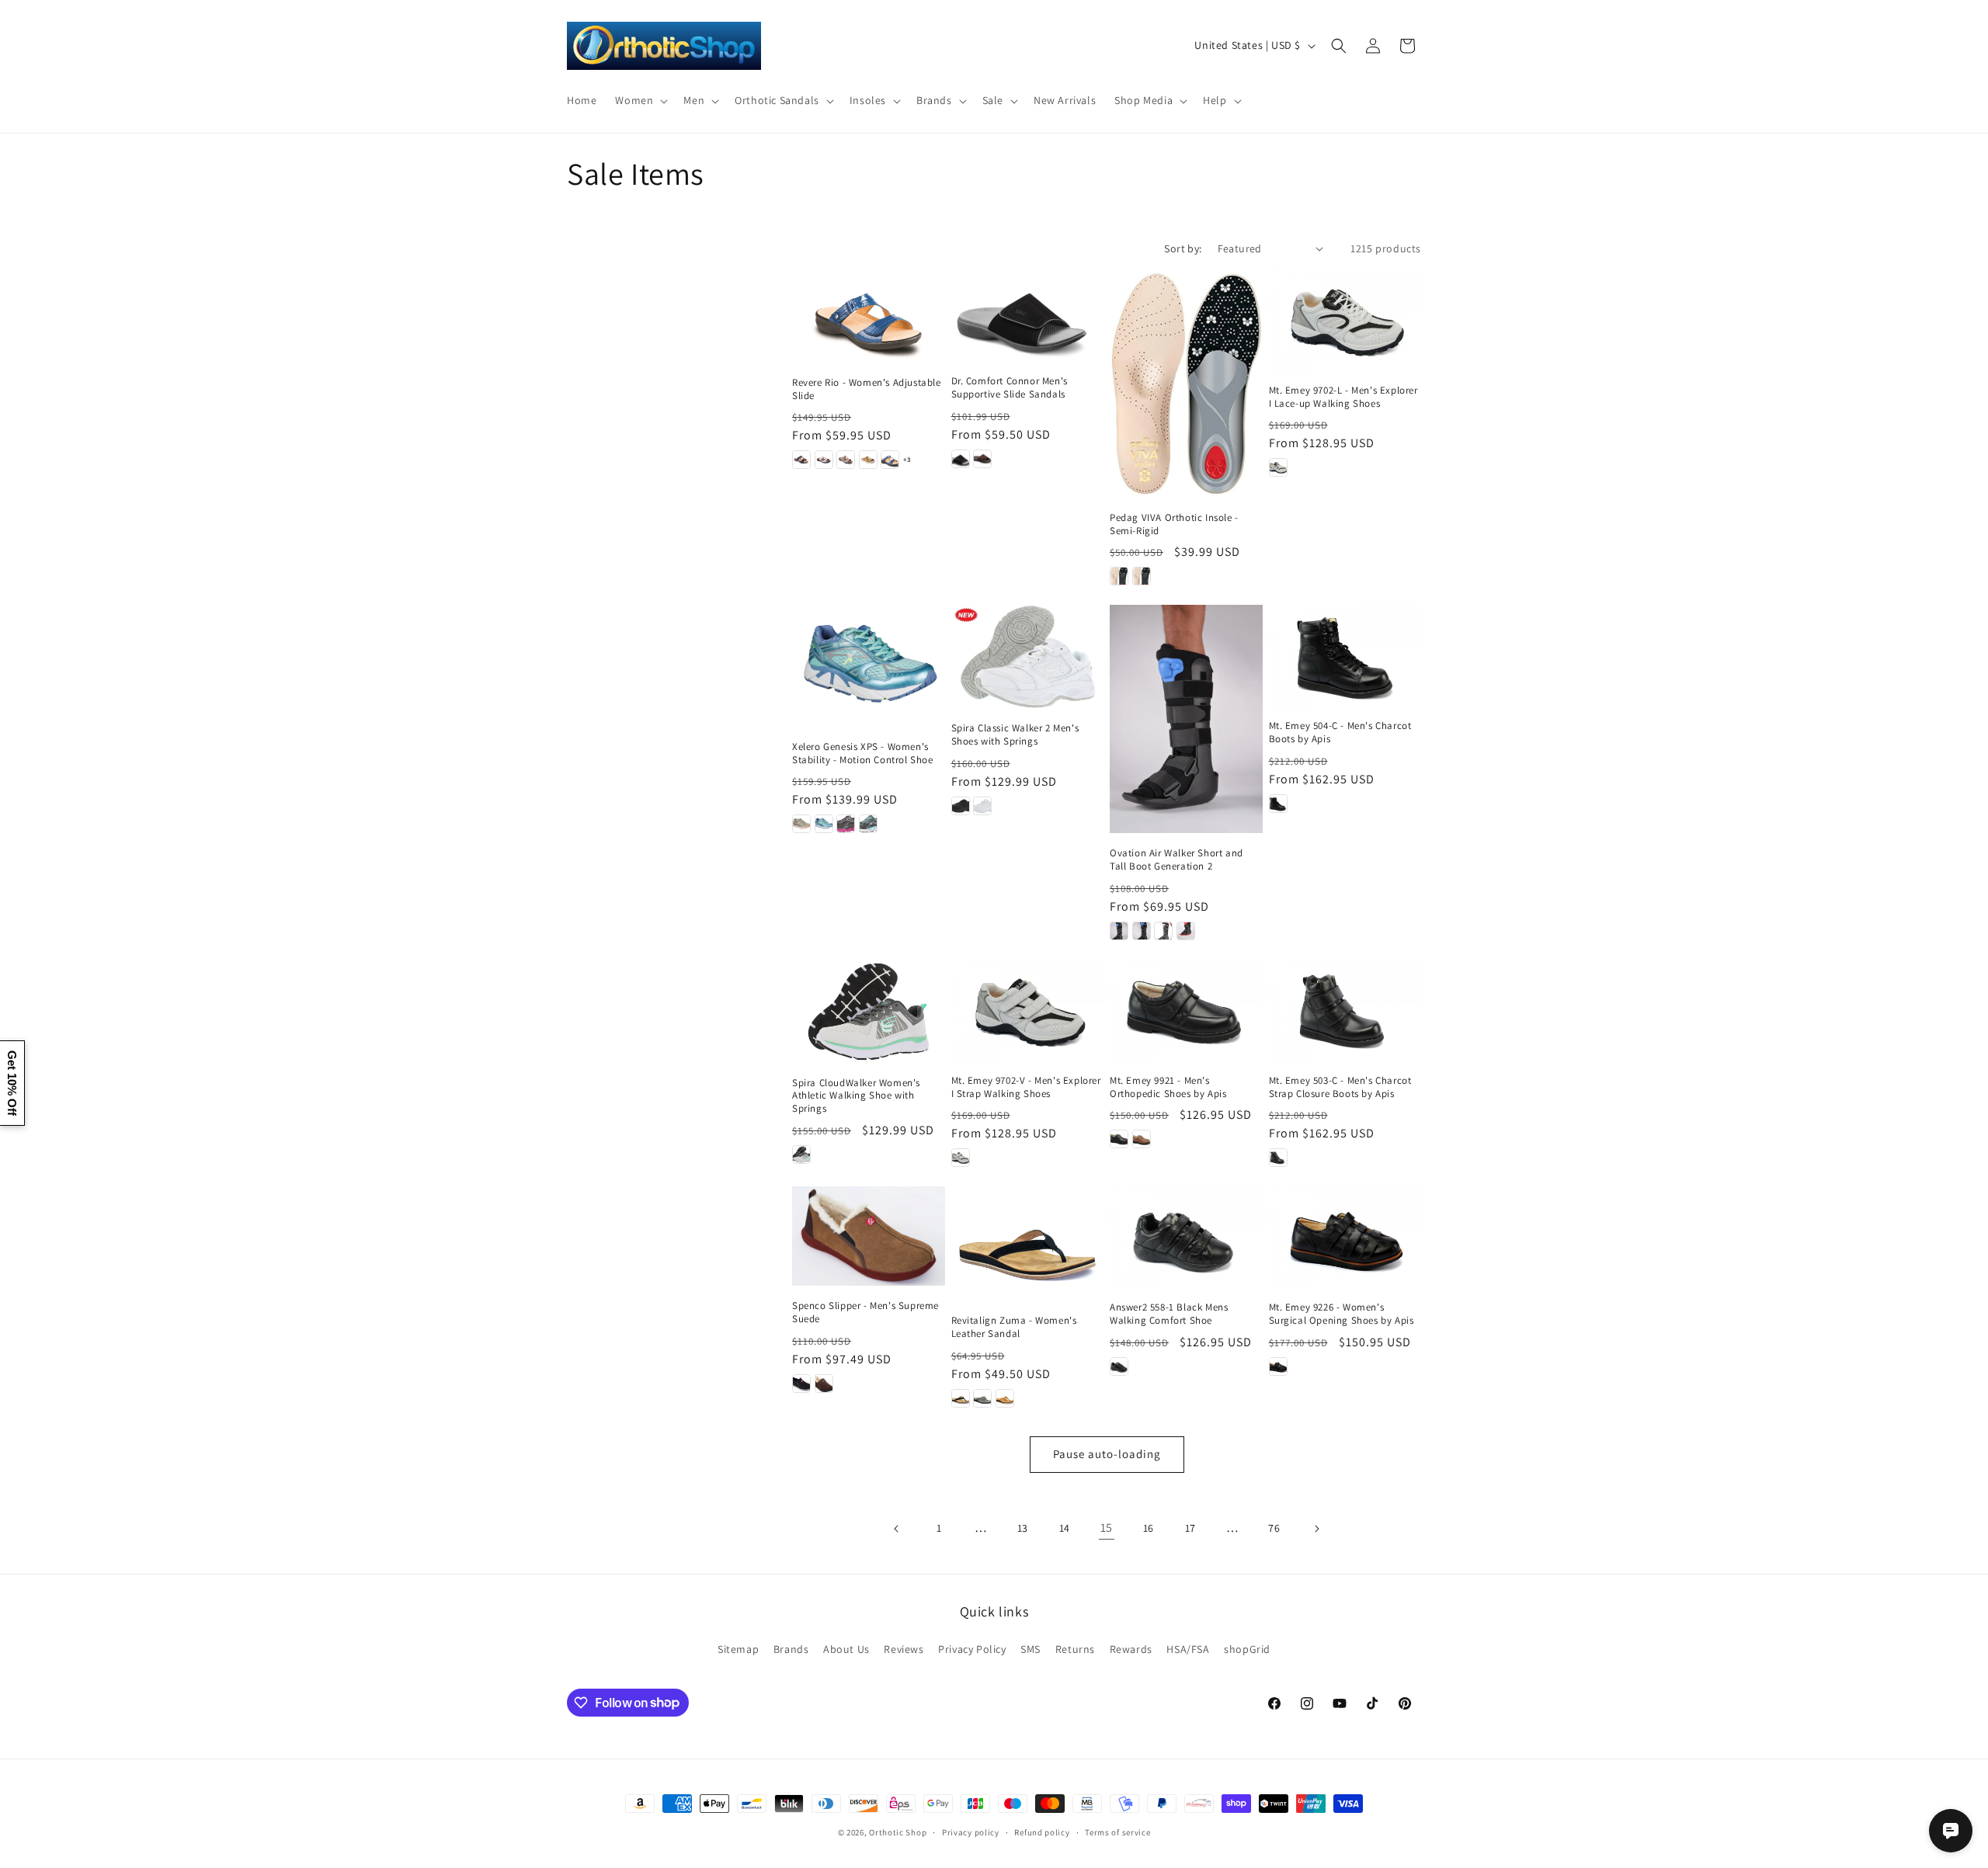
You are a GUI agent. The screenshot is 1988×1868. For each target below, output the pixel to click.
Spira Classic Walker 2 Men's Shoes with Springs (1015, 735)
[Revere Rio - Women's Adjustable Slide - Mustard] (868, 460)
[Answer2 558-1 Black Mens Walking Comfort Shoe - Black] (1119, 1366)
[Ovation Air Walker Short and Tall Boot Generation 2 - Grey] (1163, 931)
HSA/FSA (1188, 1649)
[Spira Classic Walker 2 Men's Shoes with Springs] (1028, 657)
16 (1149, 1528)
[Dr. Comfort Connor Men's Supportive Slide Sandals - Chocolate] (982, 459)
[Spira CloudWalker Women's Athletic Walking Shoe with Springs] (869, 1012)
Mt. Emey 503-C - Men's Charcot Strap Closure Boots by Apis (1340, 1087)
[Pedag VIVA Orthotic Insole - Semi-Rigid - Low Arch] (1119, 576)
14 (1065, 1528)
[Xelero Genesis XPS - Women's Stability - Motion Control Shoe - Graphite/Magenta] (846, 824)
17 (1190, 1528)
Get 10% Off (12, 1083)
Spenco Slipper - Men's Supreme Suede (865, 1312)
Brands (791, 1649)
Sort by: (1183, 248)
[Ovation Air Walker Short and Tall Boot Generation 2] (1186, 719)
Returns (1075, 1649)
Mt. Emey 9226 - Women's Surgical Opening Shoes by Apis (1342, 1314)
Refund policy (1042, 1832)
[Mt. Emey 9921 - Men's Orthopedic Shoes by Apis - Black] (1119, 1139)
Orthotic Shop (898, 1832)
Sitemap (738, 1649)
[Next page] (1316, 1529)
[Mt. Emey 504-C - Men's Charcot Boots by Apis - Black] (1278, 804)
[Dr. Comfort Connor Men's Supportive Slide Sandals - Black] (961, 459)
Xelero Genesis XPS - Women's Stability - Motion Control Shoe (863, 753)
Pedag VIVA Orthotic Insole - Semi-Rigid (1174, 524)
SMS (1030, 1649)
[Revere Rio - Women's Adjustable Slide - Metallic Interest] (846, 460)
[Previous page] (897, 1529)
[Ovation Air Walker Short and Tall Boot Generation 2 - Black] (1119, 931)
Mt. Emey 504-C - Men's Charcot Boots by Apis (1340, 733)
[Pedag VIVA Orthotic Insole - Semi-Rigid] (1186, 384)
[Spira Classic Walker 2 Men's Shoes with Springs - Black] (961, 806)
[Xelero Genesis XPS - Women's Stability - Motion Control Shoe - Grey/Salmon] (801, 824)
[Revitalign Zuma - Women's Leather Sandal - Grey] (982, 1398)
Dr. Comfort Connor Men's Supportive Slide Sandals (1010, 388)
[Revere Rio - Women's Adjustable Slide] (869, 316)
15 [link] (1107, 1528)
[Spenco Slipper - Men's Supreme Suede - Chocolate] (824, 1384)
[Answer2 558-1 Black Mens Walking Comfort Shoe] (1186, 1237)
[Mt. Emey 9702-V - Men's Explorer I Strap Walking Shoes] (1028, 1010)
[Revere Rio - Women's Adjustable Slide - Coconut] (824, 460)
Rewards (1131, 1649)
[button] (640, 100)
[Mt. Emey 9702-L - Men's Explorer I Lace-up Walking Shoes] (1345, 320)
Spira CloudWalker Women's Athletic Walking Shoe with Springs (856, 1096)
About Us (846, 1649)
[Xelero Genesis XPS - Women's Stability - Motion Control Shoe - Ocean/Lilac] (824, 824)
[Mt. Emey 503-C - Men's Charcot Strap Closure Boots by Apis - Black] (1278, 1158)
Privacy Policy (972, 1649)
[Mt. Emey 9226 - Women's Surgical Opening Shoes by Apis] (1345, 1237)
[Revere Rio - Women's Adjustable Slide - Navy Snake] (890, 460)
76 (1274, 1528)
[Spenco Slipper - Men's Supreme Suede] (869, 1236)
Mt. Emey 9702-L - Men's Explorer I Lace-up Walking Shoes (1343, 397)
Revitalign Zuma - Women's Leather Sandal (1014, 1327)
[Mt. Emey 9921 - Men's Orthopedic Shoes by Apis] (1186, 1010)
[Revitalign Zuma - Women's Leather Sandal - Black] (961, 1398)
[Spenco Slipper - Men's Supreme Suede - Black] (801, 1384)
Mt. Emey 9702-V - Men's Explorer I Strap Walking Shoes (1026, 1087)
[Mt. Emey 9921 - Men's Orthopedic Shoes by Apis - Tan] (1142, 1139)
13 (1023, 1528)
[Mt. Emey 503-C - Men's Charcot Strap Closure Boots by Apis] (1345, 1010)
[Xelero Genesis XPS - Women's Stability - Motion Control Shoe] (869, 666)
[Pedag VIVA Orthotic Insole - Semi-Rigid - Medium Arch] (1142, 576)
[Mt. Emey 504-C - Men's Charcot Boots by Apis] (1345, 656)
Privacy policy (971, 1832)
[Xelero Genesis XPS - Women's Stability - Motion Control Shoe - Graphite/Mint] (868, 824)
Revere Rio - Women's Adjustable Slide (867, 389)
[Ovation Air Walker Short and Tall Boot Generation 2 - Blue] (1142, 931)
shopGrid (1247, 1649)
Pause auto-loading (1107, 1454)
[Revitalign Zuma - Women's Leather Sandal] (1028, 1243)
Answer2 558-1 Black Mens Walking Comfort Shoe (1169, 1314)
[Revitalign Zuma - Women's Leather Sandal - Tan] (1005, 1398)
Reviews (904, 1649)
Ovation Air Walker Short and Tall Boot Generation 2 (1176, 860)
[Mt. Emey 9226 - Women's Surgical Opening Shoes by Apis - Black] (1278, 1366)
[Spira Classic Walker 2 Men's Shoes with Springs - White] (982, 806)
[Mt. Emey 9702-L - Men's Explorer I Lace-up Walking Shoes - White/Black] (1278, 467)
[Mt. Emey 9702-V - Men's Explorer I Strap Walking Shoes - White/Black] (961, 1158)
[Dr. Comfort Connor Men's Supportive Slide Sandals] (1028, 316)
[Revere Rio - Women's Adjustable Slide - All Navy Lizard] (801, 460)
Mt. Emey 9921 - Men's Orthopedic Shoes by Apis (1168, 1087)
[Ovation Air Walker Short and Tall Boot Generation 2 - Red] (1186, 931)
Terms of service (1117, 1832)
